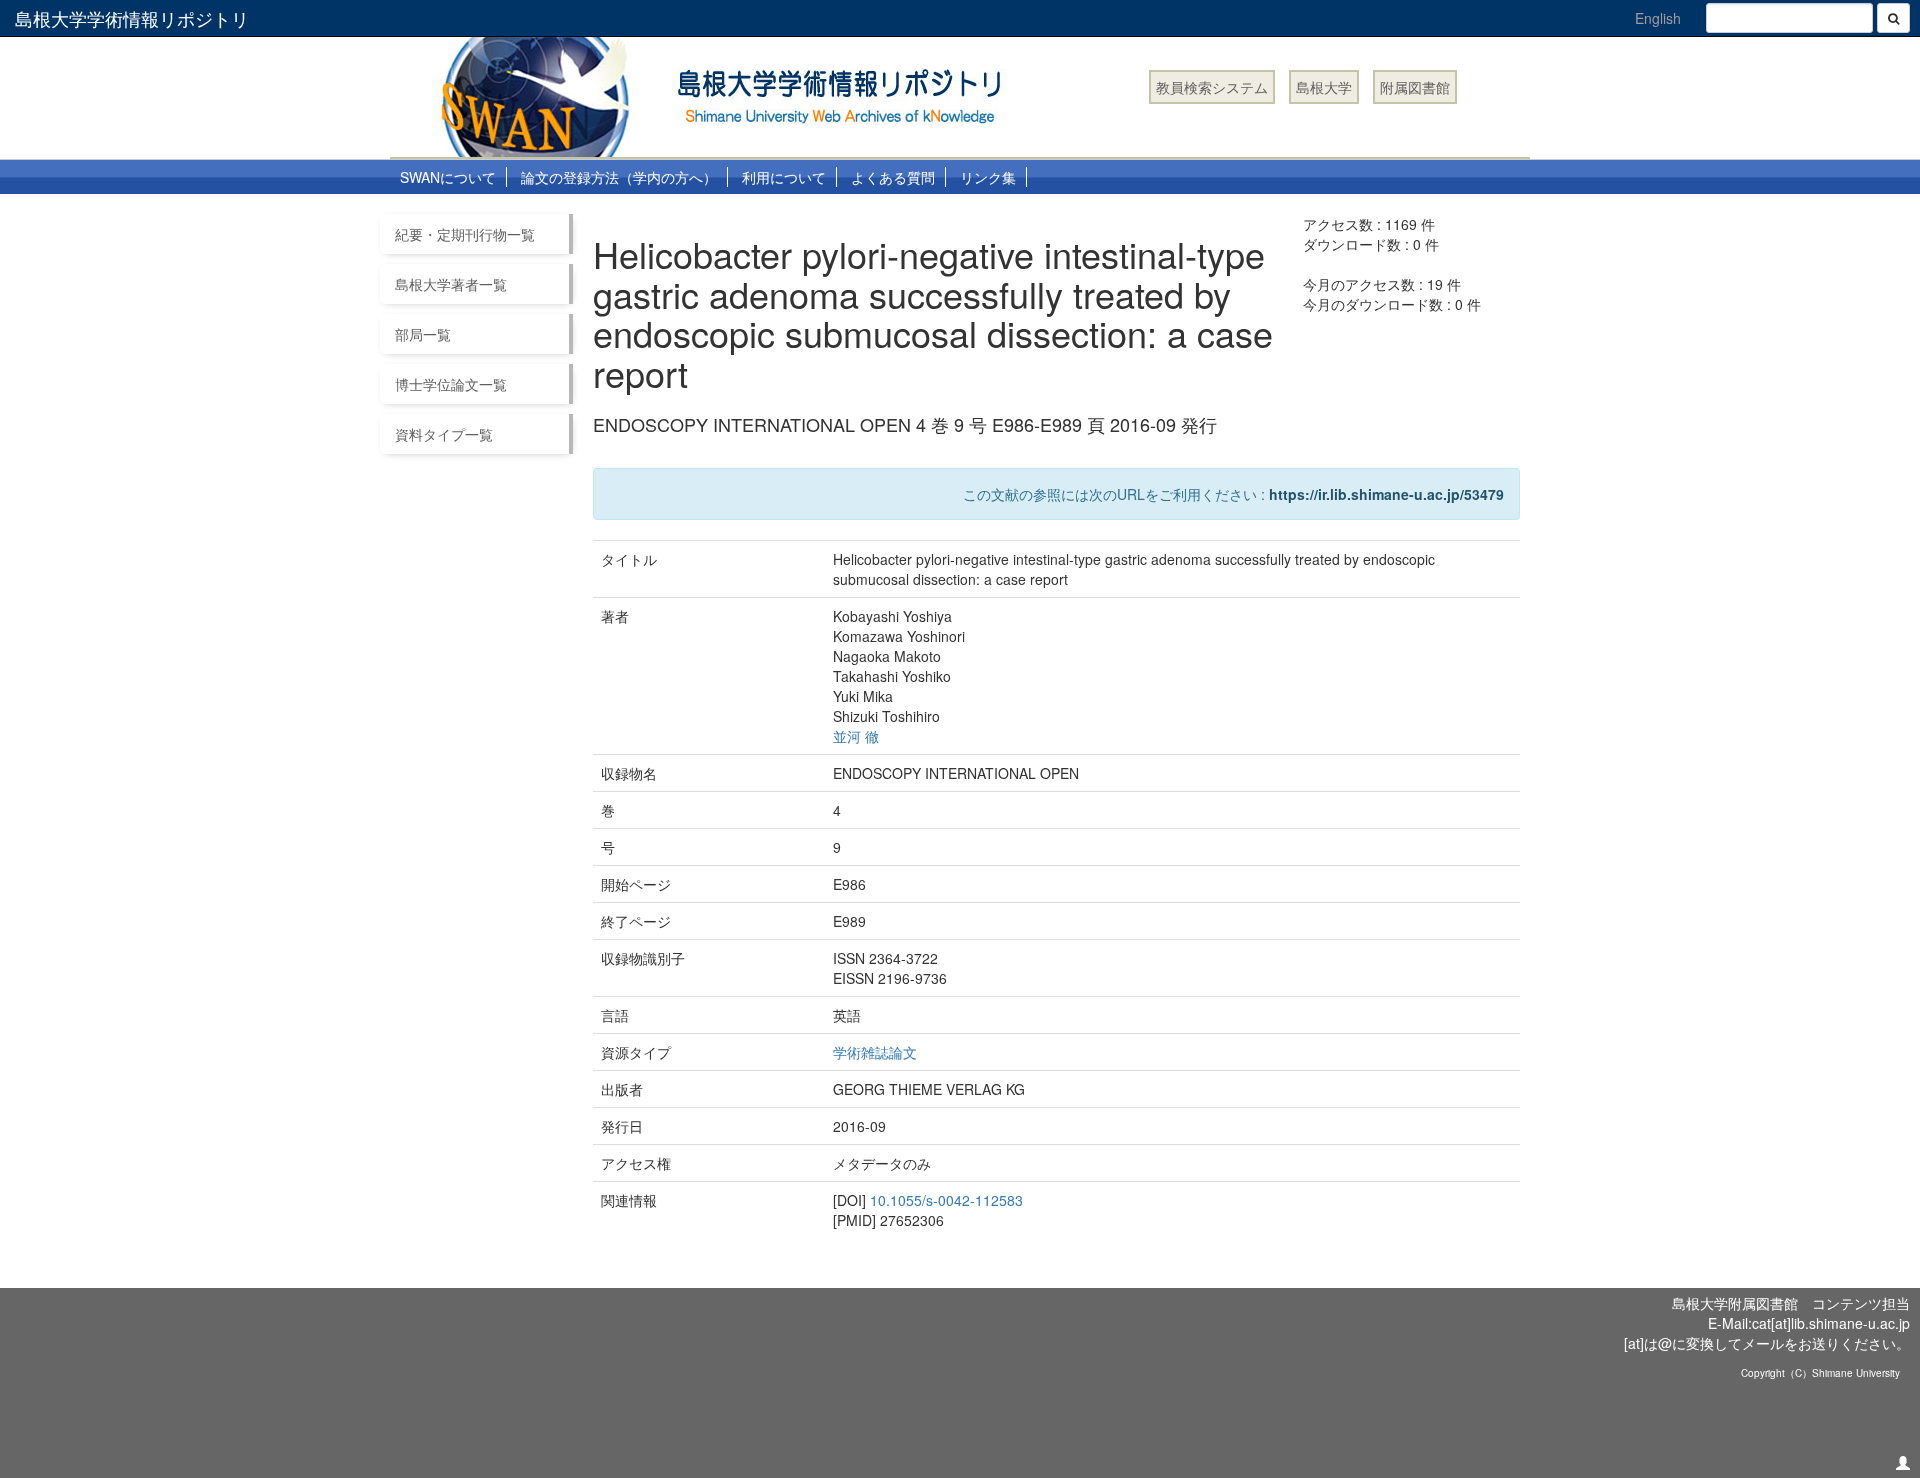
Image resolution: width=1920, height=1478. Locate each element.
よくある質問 (893, 177)
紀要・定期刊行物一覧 (465, 234)
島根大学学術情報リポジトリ (132, 18)
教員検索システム (1212, 87)
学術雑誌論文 (875, 1052)
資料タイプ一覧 (444, 434)
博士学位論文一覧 (451, 384)
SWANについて (448, 177)
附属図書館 (1415, 87)
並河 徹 (856, 736)
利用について (784, 177)
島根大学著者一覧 (451, 284)
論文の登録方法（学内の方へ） (619, 177)
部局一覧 (423, 334)
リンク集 (988, 177)
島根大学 (1324, 87)
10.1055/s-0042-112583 (946, 1200)
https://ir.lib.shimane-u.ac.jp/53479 (1386, 494)
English (1658, 18)
